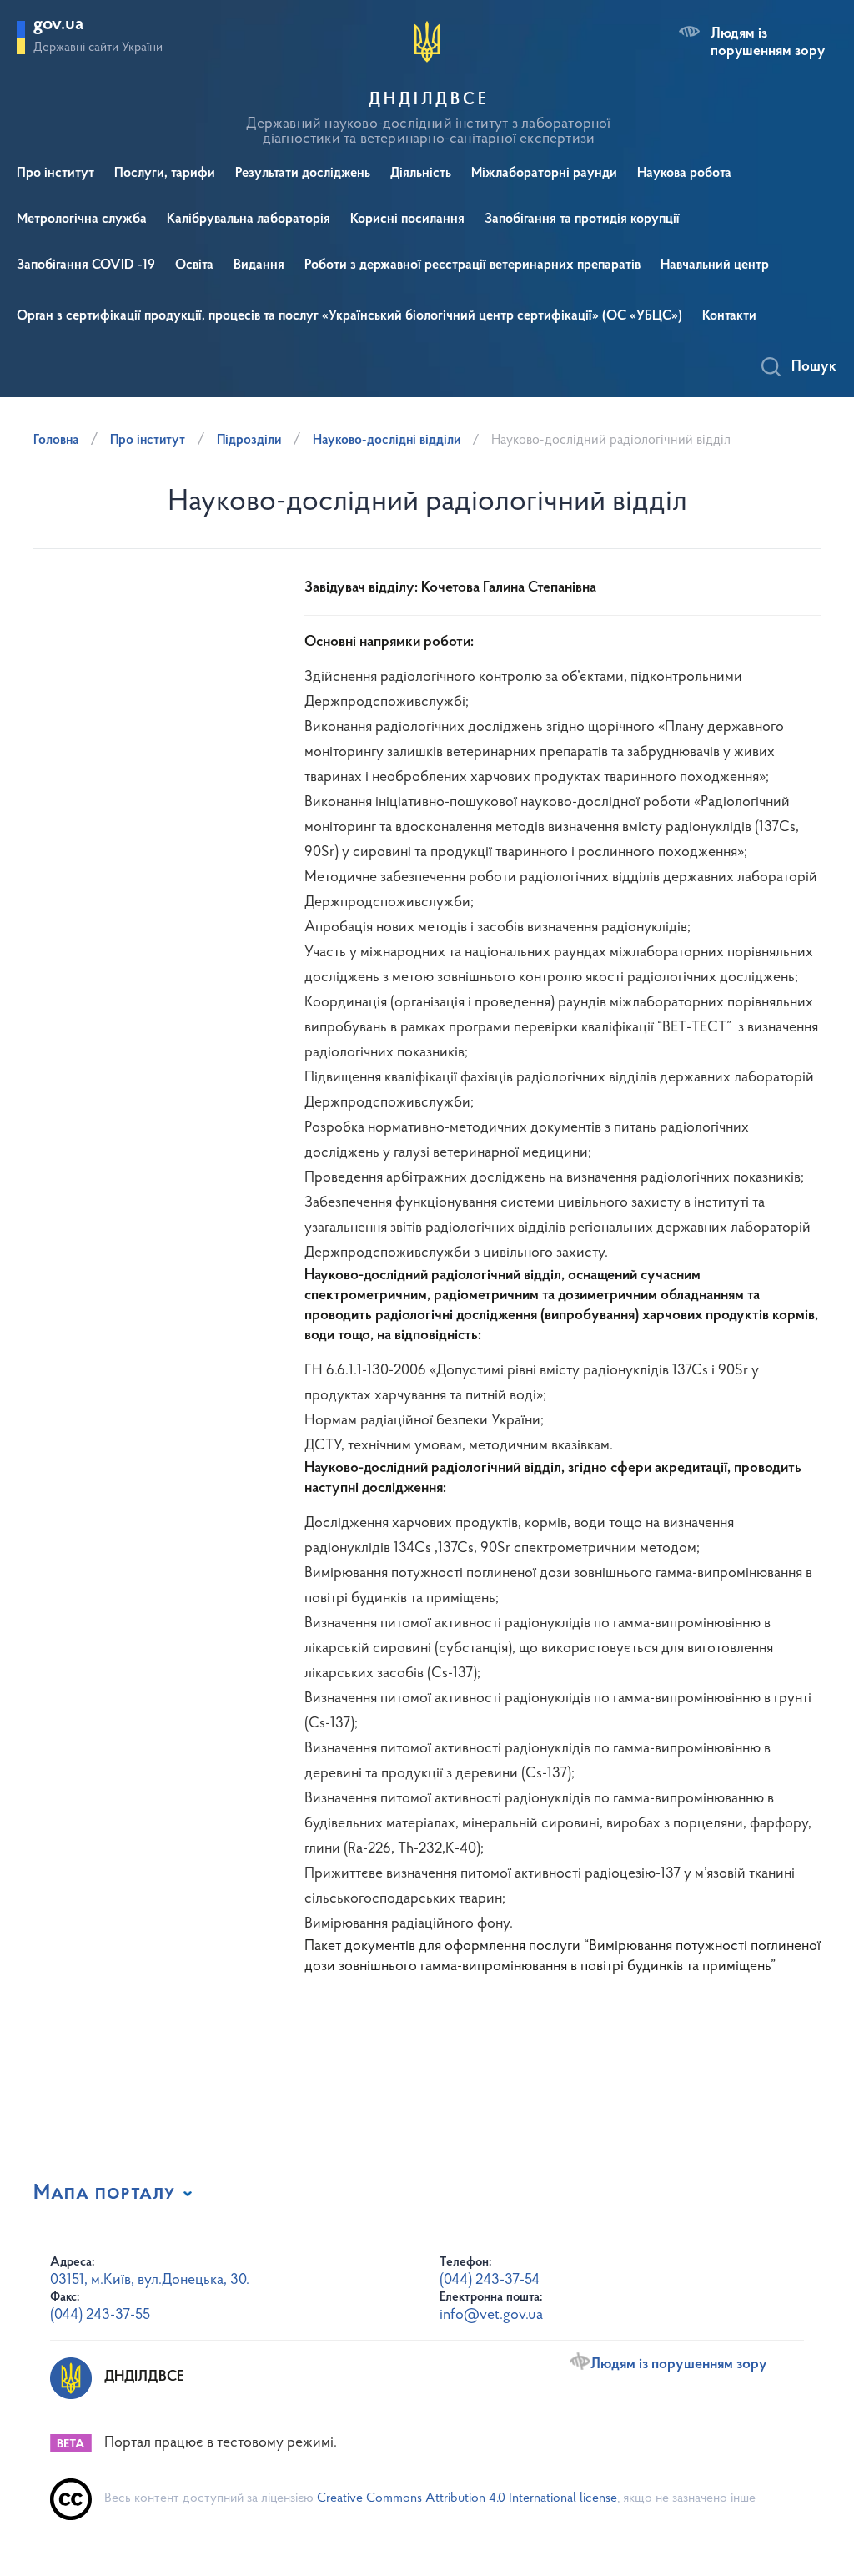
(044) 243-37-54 (490, 2281)
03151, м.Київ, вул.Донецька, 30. (150, 2281)
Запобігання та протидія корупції (582, 219)
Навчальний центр (715, 265)
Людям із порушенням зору (768, 43)
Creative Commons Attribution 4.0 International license (467, 2498)
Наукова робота (684, 174)
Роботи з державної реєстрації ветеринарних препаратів (472, 265)
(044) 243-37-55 (100, 2316)
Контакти (729, 316)
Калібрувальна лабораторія (249, 219)
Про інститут (55, 174)
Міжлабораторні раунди (544, 174)
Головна (56, 441)
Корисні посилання (407, 219)
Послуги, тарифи (165, 174)
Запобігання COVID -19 (86, 265)
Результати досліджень (303, 174)
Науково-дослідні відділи (387, 441)
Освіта (194, 265)
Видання (259, 265)
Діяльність (421, 174)
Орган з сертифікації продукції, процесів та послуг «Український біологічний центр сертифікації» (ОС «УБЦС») (349, 316)
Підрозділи (249, 441)
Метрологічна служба (82, 219)
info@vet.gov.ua (491, 2316)
